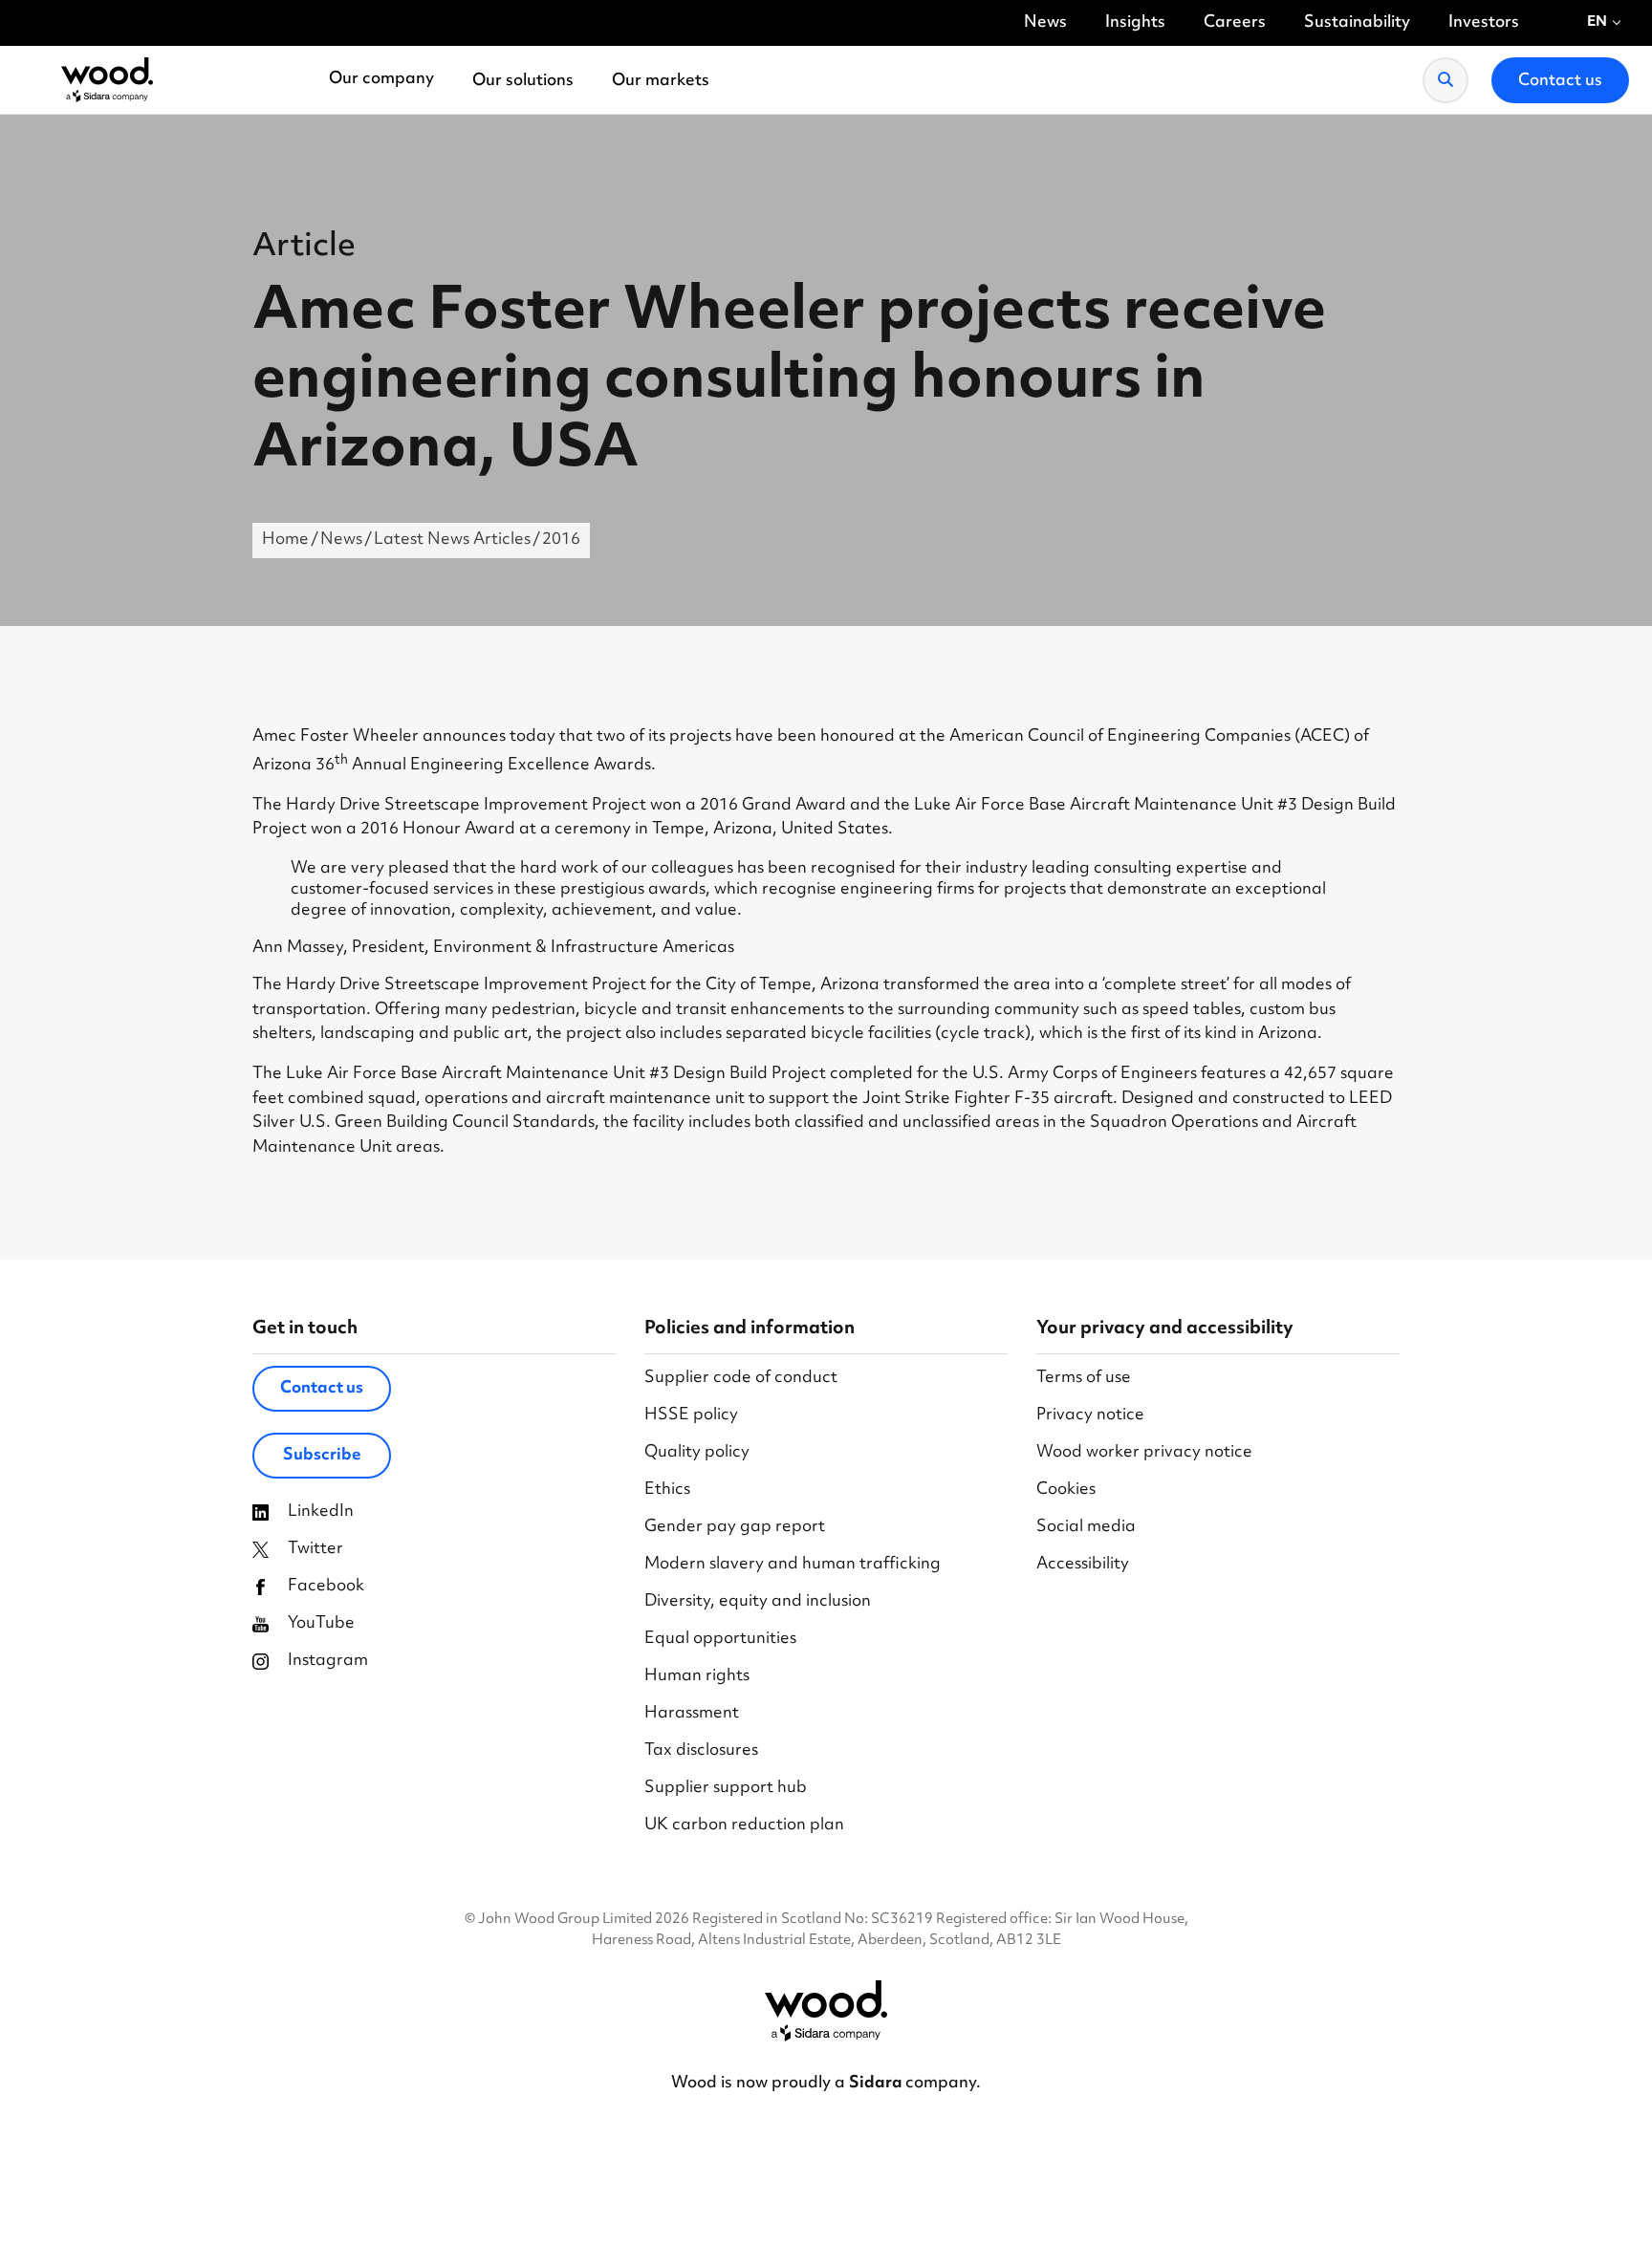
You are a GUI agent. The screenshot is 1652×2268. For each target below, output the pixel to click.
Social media (1086, 1528)
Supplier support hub (726, 1789)
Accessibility (1083, 1565)
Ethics (667, 1490)
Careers (1235, 23)
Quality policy (697, 1453)
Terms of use (1084, 1379)
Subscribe (322, 1456)
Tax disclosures (701, 1751)
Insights (1135, 23)
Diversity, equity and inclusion (758, 1602)
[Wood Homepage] (107, 80)
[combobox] (1605, 23)
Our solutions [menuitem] (523, 81)
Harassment (692, 1714)
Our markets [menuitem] (661, 81)
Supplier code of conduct (741, 1379)
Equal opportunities (720, 1640)
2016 (561, 540)
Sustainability (1357, 23)
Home (285, 540)
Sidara (877, 2084)
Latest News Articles (452, 540)
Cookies (1066, 1490)
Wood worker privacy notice (1144, 1453)
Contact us (322, 1389)
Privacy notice (1090, 1416)
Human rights (697, 1677)
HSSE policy (691, 1416)
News (1045, 23)
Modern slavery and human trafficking (793, 1565)
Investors (1484, 23)
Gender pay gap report (735, 1528)
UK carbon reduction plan (744, 1826)
